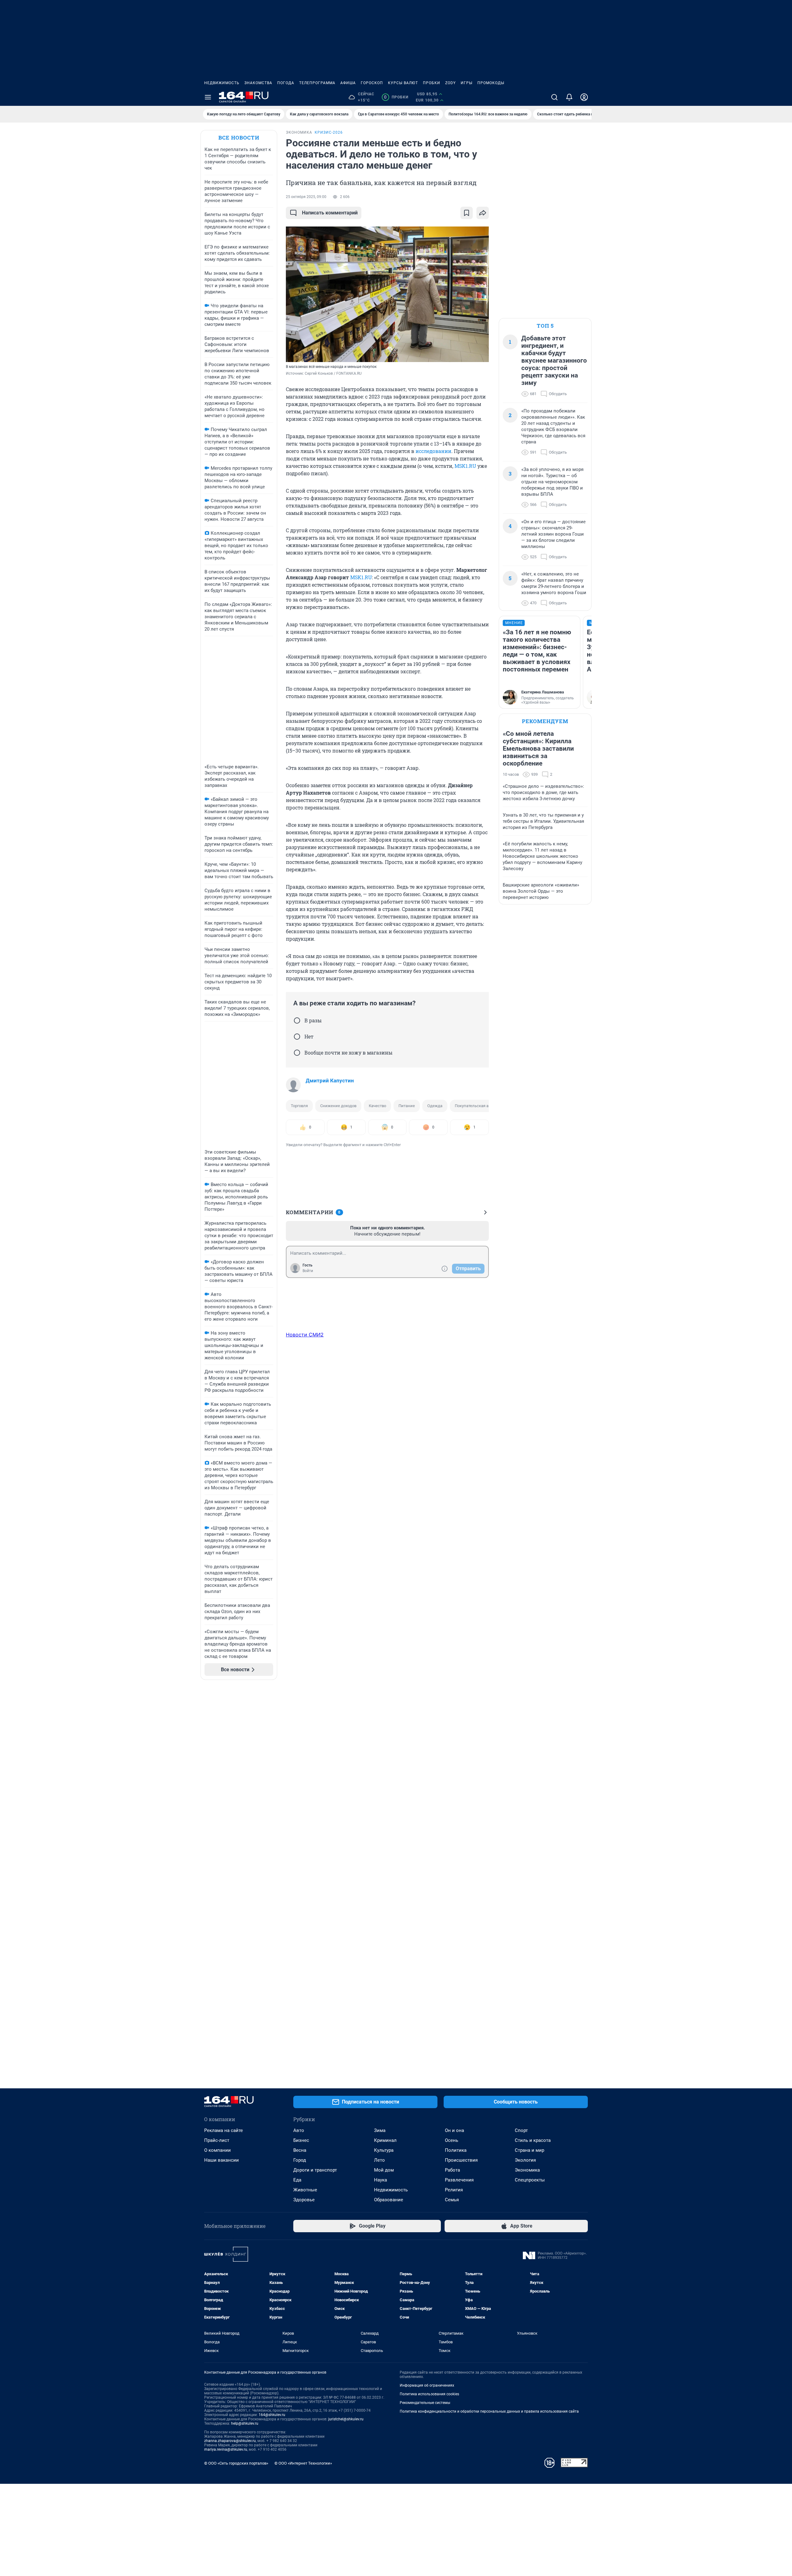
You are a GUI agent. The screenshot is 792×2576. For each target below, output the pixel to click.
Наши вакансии (222, 2160)
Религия (454, 2190)
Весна (300, 2150)
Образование (389, 2200)
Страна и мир (529, 2150)
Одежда (435, 1106)
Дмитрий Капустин (330, 1081)
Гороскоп (372, 83)
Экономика (527, 2170)
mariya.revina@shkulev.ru (226, 2449)
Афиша (348, 83)
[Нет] (297, 1037)
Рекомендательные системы (425, 2403)
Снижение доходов (338, 1106)
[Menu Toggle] (208, 97)
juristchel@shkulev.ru (346, 2419)
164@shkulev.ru (272, 2415)
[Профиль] (584, 97)
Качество (377, 1106)
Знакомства (258, 83)
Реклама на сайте (224, 2130)
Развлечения (459, 2180)
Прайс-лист (217, 2140)
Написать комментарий (330, 213)
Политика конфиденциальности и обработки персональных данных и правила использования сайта (489, 2411)
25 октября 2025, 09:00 (306, 197)
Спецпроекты (530, 2180)
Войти (308, 1271)
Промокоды (491, 83)
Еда (297, 2180)
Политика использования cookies (429, 2394)
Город (300, 2160)
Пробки (432, 83)
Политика (456, 2150)
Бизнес (301, 2140)
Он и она (454, 2130)
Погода (286, 83)
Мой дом (384, 2170)
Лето (379, 2160)
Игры (467, 83)
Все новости (239, 138)
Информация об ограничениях (427, 2385)
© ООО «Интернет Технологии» (303, 2463)
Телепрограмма (317, 83)
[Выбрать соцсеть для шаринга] (483, 213)
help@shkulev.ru (245, 2423)
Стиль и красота (533, 2140)
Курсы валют (403, 83)
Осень (452, 2140)
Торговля (299, 1106)
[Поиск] (554, 97)
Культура (384, 2150)
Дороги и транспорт (315, 2170)
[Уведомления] (569, 97)
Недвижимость (222, 83)
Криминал (385, 2140)
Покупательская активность (481, 1106)
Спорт (521, 2130)
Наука (381, 2180)
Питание (407, 1106)
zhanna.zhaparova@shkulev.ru (230, 2441)
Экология (525, 2160)
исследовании (433, 451)
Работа (452, 2170)
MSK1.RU (465, 466)
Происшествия (461, 2160)
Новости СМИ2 (305, 1335)
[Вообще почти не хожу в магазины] (297, 1053)
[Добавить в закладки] (467, 213)
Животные (305, 2190)
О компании (217, 2150)
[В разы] (297, 1020)
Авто (299, 2130)
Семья (452, 2200)
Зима (380, 2130)
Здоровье (304, 2200)
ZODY (450, 83)
